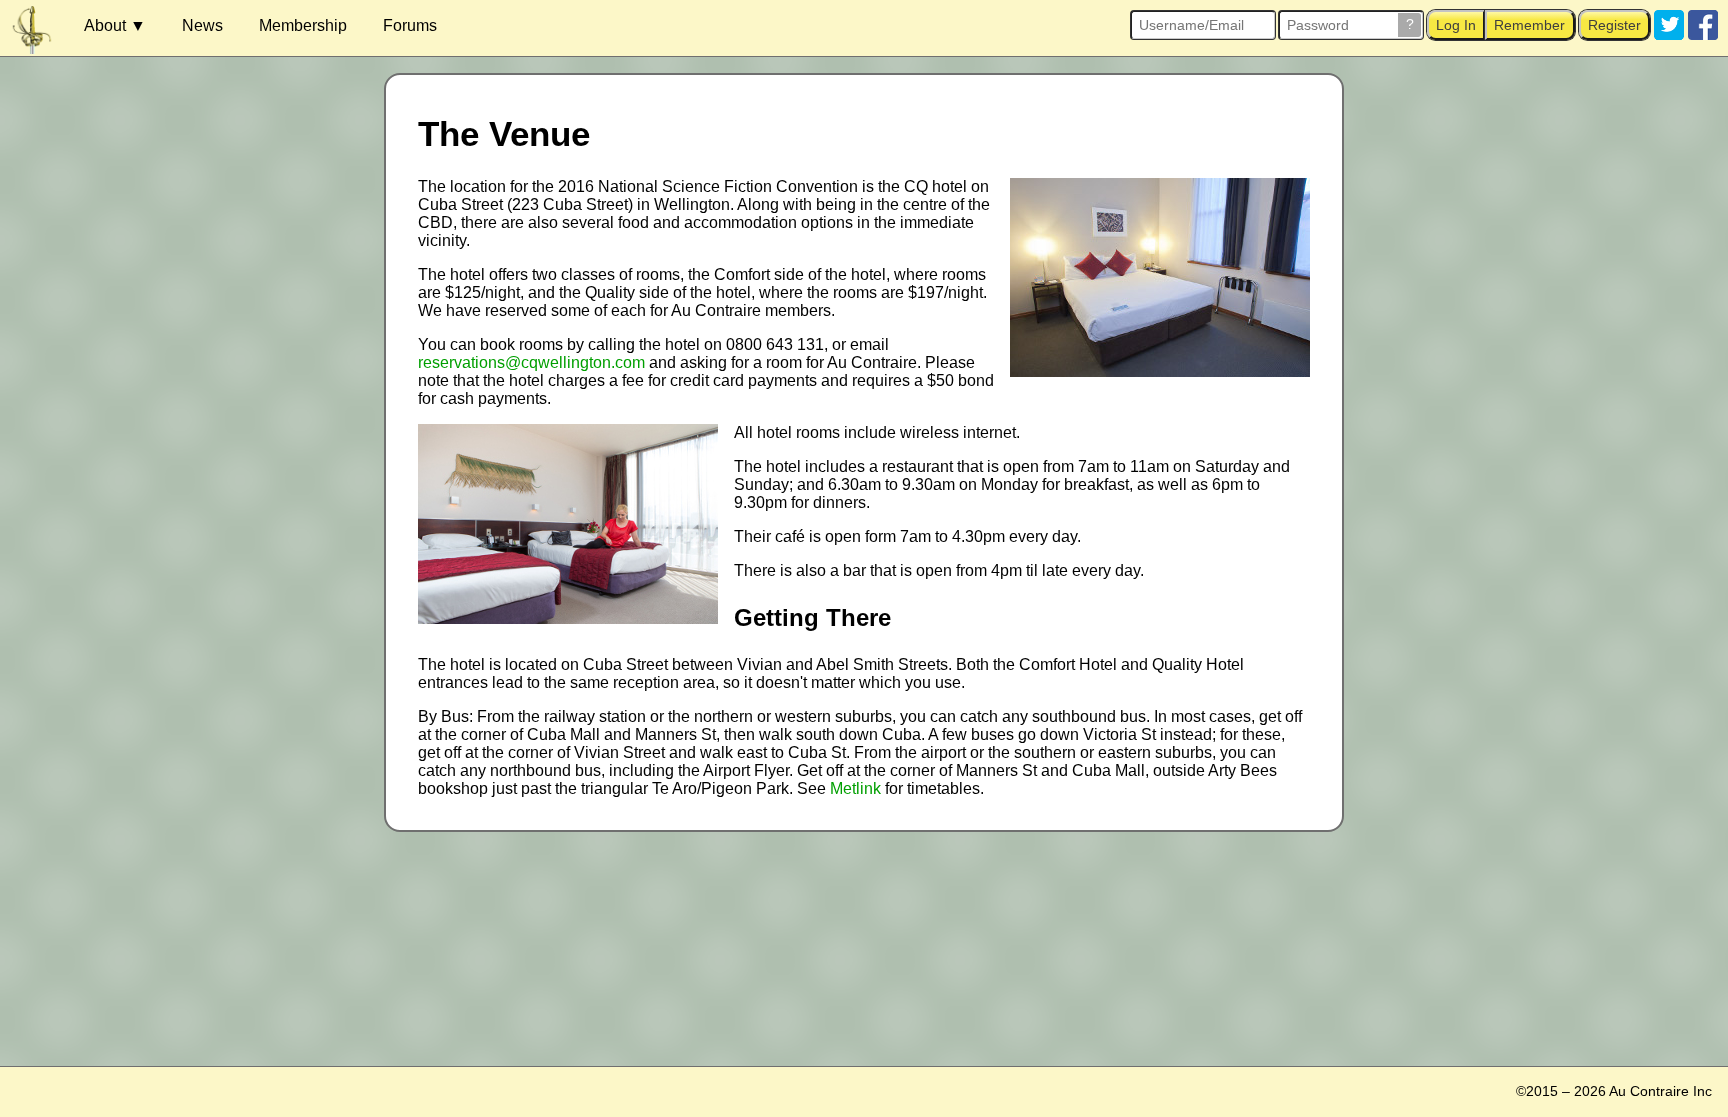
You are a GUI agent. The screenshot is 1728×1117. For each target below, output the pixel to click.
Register (1614, 25)
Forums (410, 25)
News (202, 25)
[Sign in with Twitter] (1669, 24)
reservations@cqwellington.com (531, 362)
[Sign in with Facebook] (1703, 24)
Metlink (855, 788)
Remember (1529, 25)
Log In (1456, 25)
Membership (303, 25)
